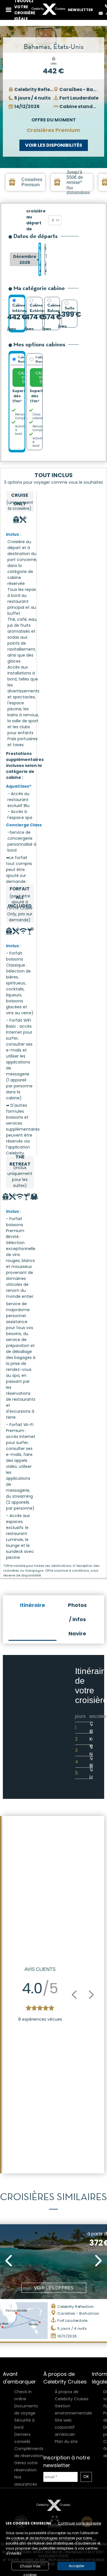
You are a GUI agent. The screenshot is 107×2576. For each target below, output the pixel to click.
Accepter (76, 2566)
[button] (74, 1995)
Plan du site (66, 2441)
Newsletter (80, 10)
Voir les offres (54, 2288)
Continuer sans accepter (80, 2523)
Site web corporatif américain (65, 2427)
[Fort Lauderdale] (55, 220)
